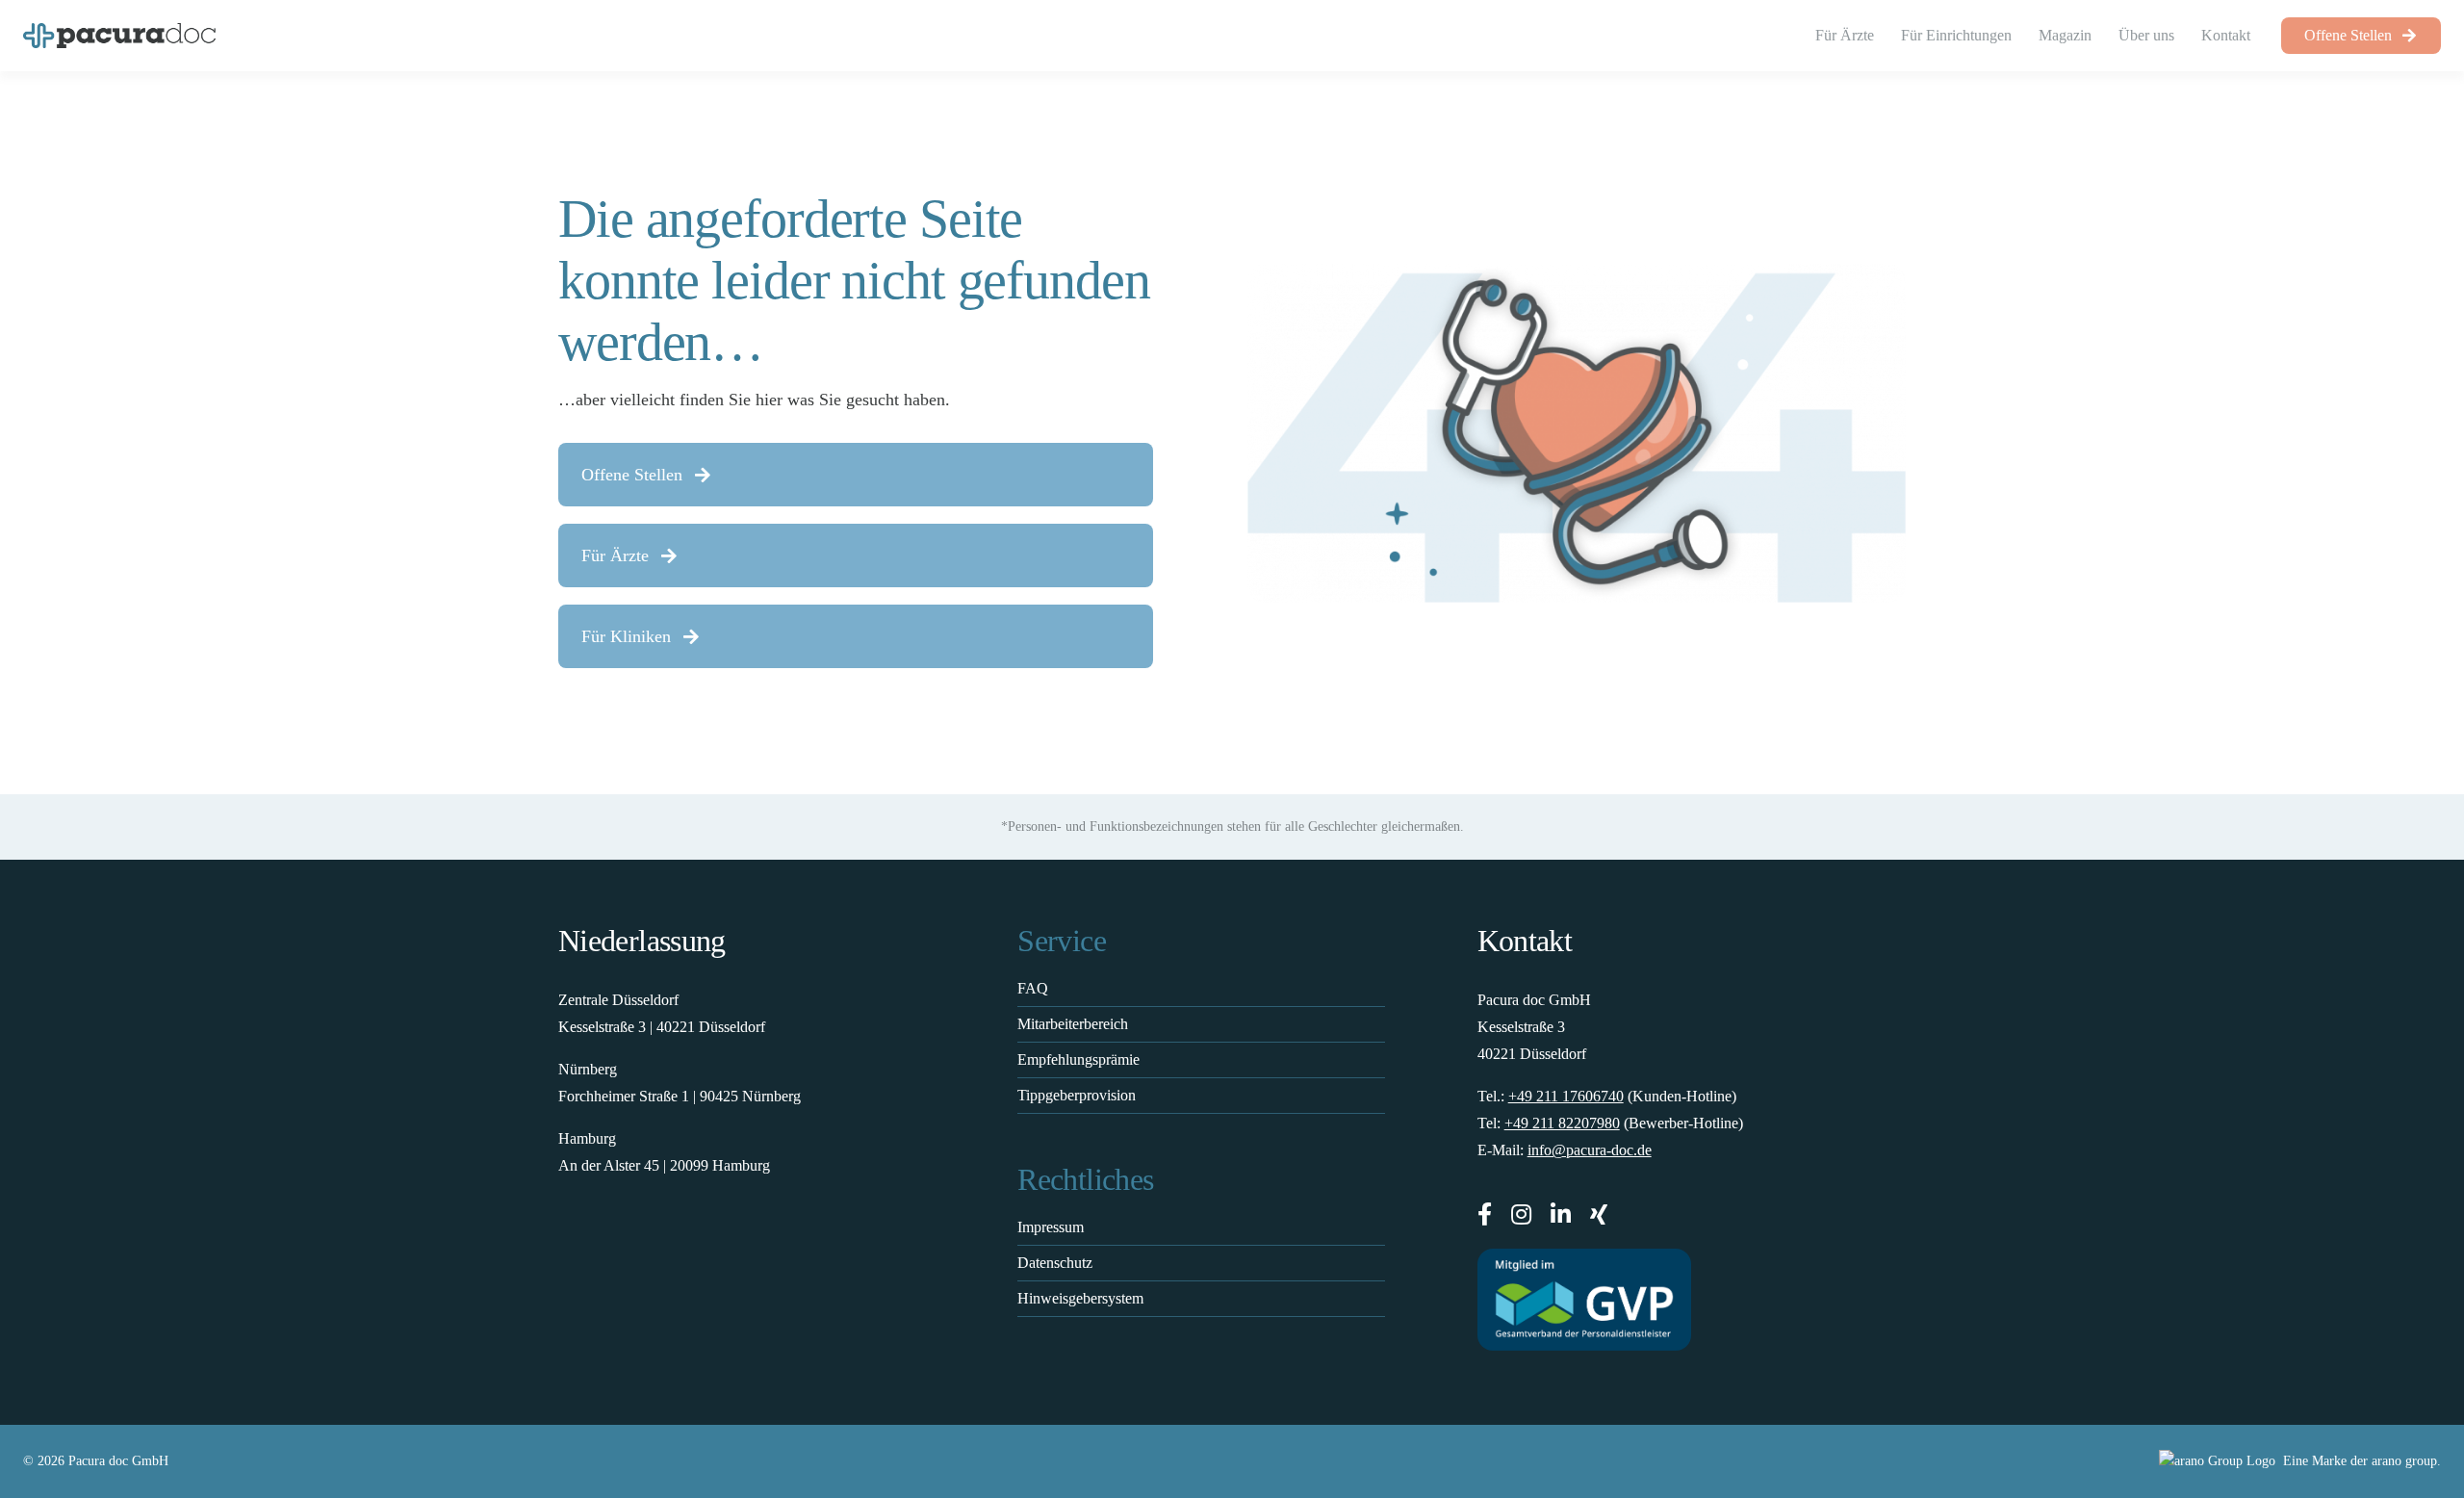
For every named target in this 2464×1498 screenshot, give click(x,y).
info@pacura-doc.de (1590, 1150)
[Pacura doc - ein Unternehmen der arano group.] (1844, 1461)
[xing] (1599, 1214)
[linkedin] (1561, 1214)
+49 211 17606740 (1566, 1096)
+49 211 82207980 (1562, 1123)
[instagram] (1521, 1214)
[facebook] (1485, 1214)
